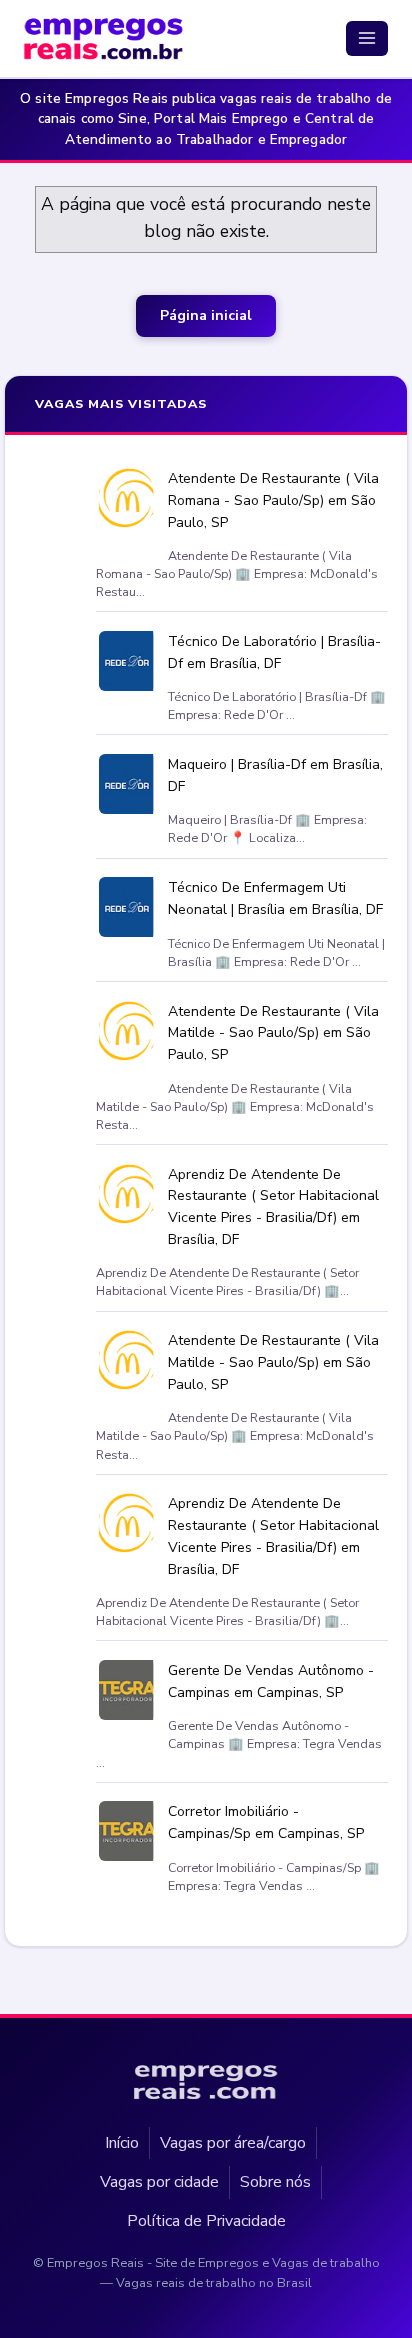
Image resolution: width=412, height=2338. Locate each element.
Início (122, 2142)
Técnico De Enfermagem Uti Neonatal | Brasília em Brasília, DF (275, 899)
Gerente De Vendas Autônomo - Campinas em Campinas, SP (271, 1682)
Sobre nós (275, 2182)
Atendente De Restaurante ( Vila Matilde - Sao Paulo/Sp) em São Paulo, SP (273, 1033)
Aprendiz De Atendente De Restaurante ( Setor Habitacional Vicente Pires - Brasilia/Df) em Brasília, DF (273, 1207)
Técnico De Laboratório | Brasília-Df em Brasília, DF (274, 652)
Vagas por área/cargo (233, 2142)
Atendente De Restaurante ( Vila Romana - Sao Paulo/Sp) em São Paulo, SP (273, 500)
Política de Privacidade (206, 2221)
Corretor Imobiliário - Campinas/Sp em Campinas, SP (266, 1823)
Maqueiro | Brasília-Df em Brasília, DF (275, 776)
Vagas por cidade (159, 2182)
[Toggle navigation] (367, 38)
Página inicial (206, 315)
